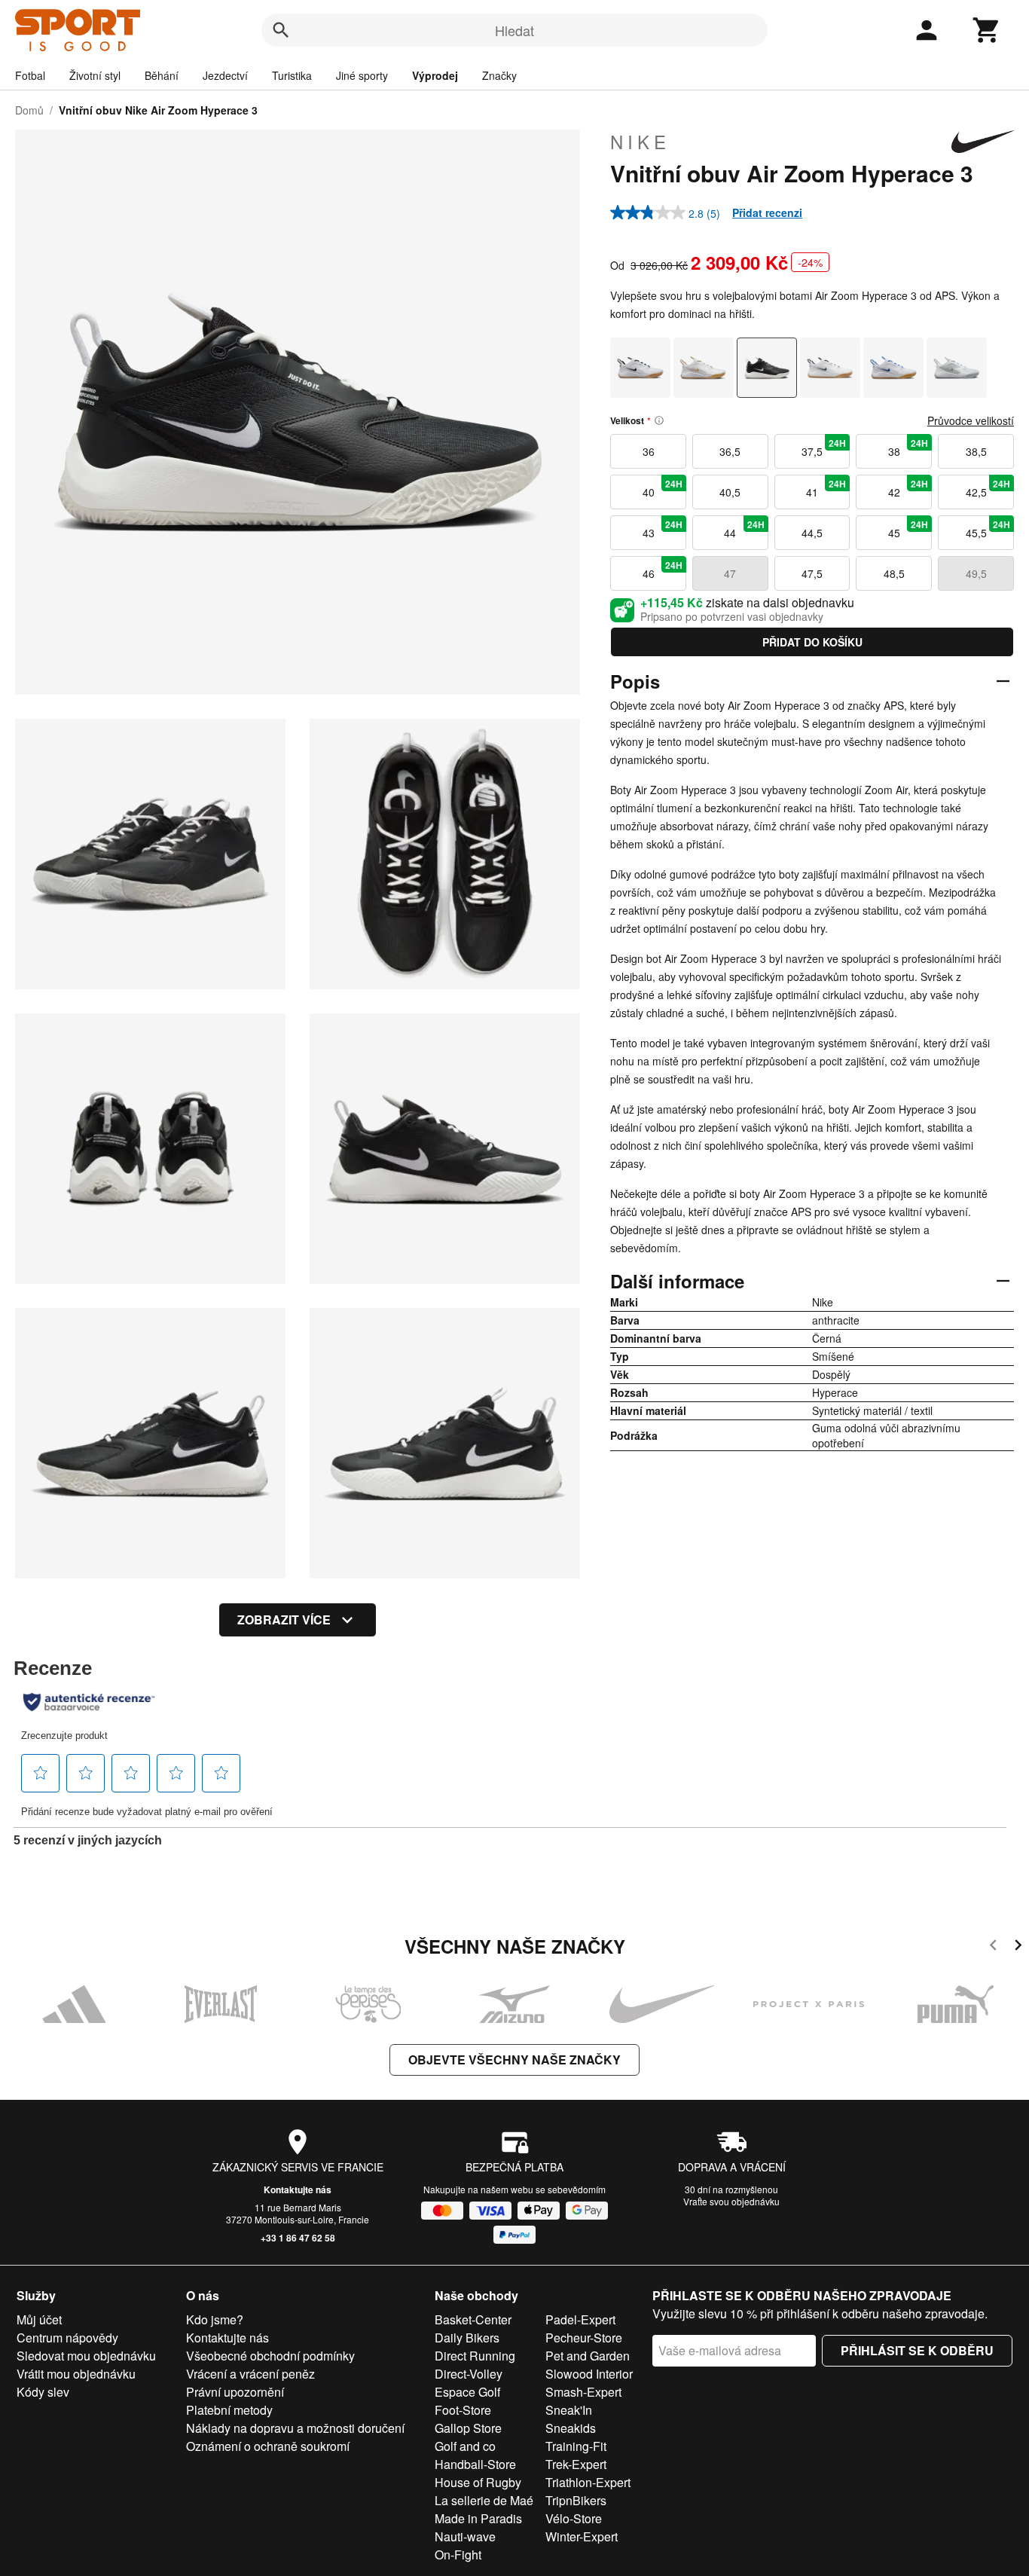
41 (826, 488)
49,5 (976, 573)
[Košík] (987, 30)
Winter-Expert (582, 2536)
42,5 (988, 488)
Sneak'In (569, 2410)
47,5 (812, 573)
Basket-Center (473, 2319)
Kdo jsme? (215, 2319)
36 (649, 451)
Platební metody (229, 2410)
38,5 (976, 451)
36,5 (730, 451)
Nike (640, 142)
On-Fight (458, 2555)
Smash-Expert (583, 2392)
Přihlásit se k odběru (917, 2350)
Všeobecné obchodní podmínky (270, 2356)
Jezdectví (225, 75)
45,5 (988, 529)
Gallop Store (468, 2428)
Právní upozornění (235, 2392)
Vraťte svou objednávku (731, 2201)
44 (744, 529)
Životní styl (95, 75)
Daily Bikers (467, 2338)
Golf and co (465, 2446)
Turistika (292, 75)
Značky (499, 75)
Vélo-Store (574, 2518)
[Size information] (659, 420)
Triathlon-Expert (588, 2482)
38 (908, 448)
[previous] (993, 1947)
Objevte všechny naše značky (514, 2060)
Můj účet (39, 2319)
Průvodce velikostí (971, 420)
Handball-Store (475, 2464)
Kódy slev (43, 2392)
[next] (1018, 1947)
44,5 (812, 533)
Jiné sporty (362, 75)
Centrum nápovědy (67, 2338)
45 (908, 529)
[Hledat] (281, 30)
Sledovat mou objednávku (86, 2356)
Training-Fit (576, 2446)
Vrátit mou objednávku (76, 2374)
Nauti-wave (465, 2536)
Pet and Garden (588, 2356)
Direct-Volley (469, 2374)
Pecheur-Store (584, 2338)
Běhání (162, 75)
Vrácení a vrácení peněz (250, 2374)
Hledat (514, 30)
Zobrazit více (284, 1620)
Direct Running (475, 2356)
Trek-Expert (576, 2464)
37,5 (824, 448)
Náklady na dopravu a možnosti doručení (295, 2428)
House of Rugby (478, 2482)
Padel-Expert (580, 2319)
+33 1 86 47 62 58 (298, 2238)
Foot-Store (463, 2410)
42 (908, 488)
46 (663, 570)
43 (663, 529)
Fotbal (30, 75)
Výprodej (435, 75)
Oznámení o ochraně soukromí (268, 2446)
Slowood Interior (589, 2374)
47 (730, 573)
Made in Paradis (478, 2518)
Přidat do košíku (812, 642)
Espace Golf (467, 2392)
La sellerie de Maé (484, 2500)
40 (663, 488)
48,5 (894, 573)
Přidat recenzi (767, 212)
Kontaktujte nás (298, 2189)
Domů (29, 110)
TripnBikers (576, 2500)
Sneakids (571, 2428)
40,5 (730, 492)
